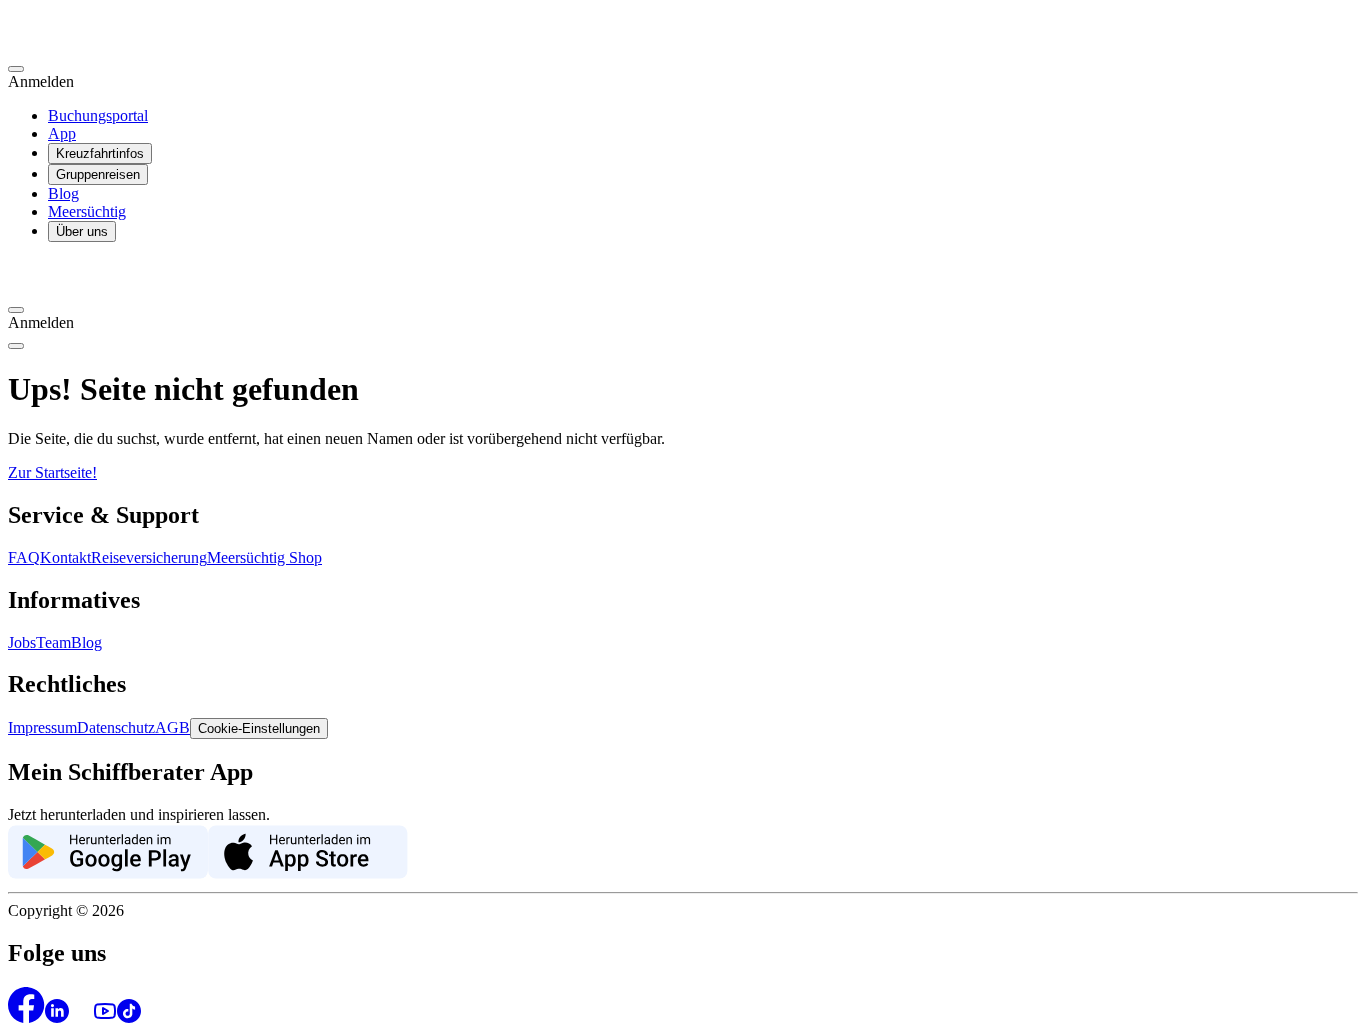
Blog (63, 193)
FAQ (24, 557)
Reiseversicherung (149, 557)
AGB (172, 727)
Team (53, 642)
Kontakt (65, 557)
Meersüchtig (87, 211)
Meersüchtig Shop (264, 557)
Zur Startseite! (52, 472)
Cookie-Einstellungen (259, 728)
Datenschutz (116, 727)
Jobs (22, 642)
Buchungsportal (98, 115)
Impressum (42, 727)
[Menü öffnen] (16, 346)
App (62, 133)
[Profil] (16, 69)
